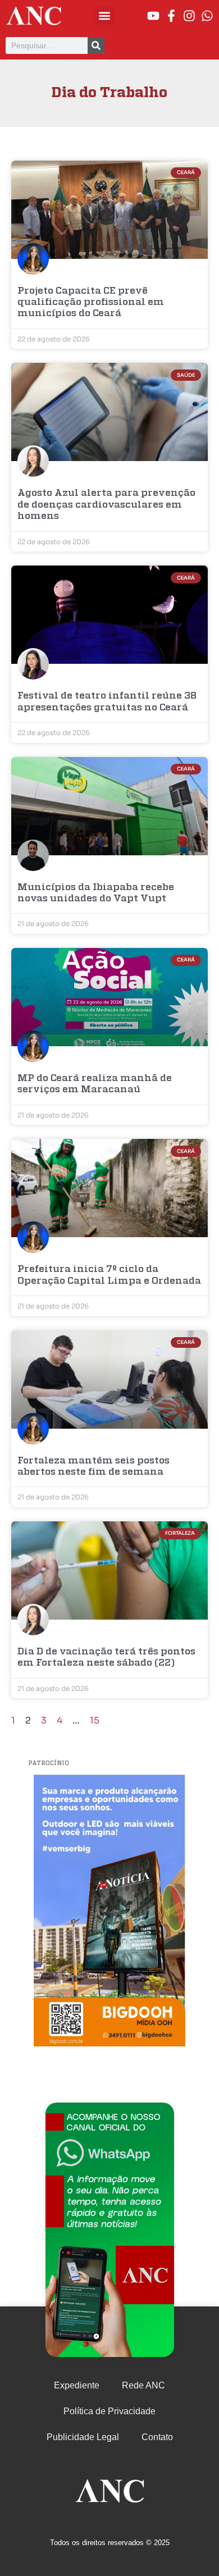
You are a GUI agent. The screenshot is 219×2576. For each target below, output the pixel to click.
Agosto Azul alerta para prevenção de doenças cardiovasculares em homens (106, 505)
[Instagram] (189, 16)
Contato (157, 2437)
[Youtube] (153, 16)
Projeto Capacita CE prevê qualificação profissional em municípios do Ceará (91, 303)
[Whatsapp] (207, 16)
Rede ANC (143, 2385)
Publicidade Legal (83, 2437)
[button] (105, 15)
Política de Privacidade (109, 2411)
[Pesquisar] (96, 45)
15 (95, 1720)
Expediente (77, 2385)
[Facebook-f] (171, 16)
